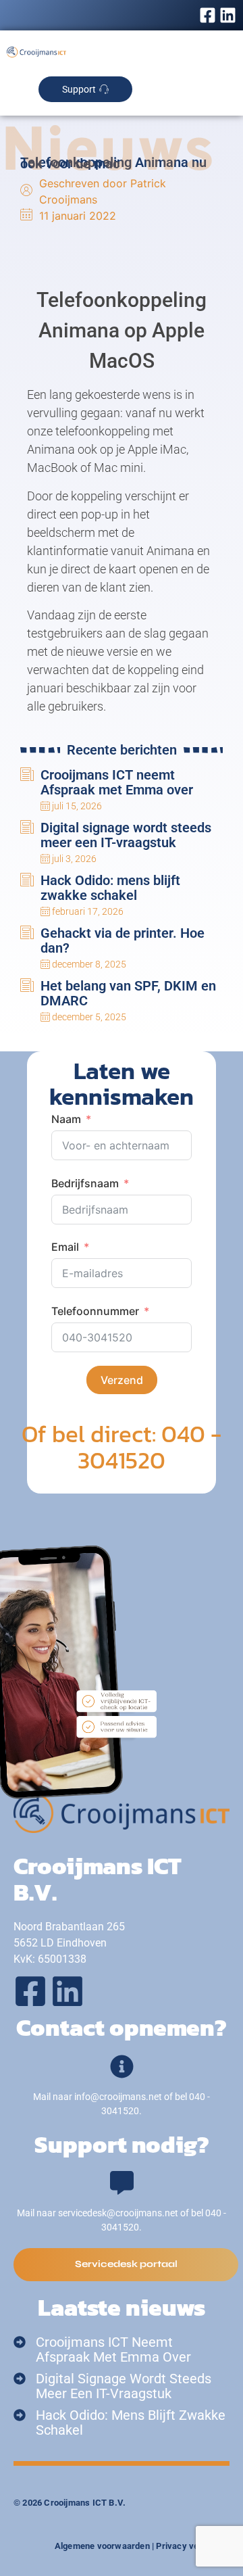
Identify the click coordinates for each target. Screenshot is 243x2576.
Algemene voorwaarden (102, 2546)
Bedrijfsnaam (85, 1183)
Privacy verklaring (193, 2546)
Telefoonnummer (95, 1311)
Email (65, 1247)
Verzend (122, 1380)
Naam (66, 1119)
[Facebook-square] (208, 15)
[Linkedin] (228, 15)
